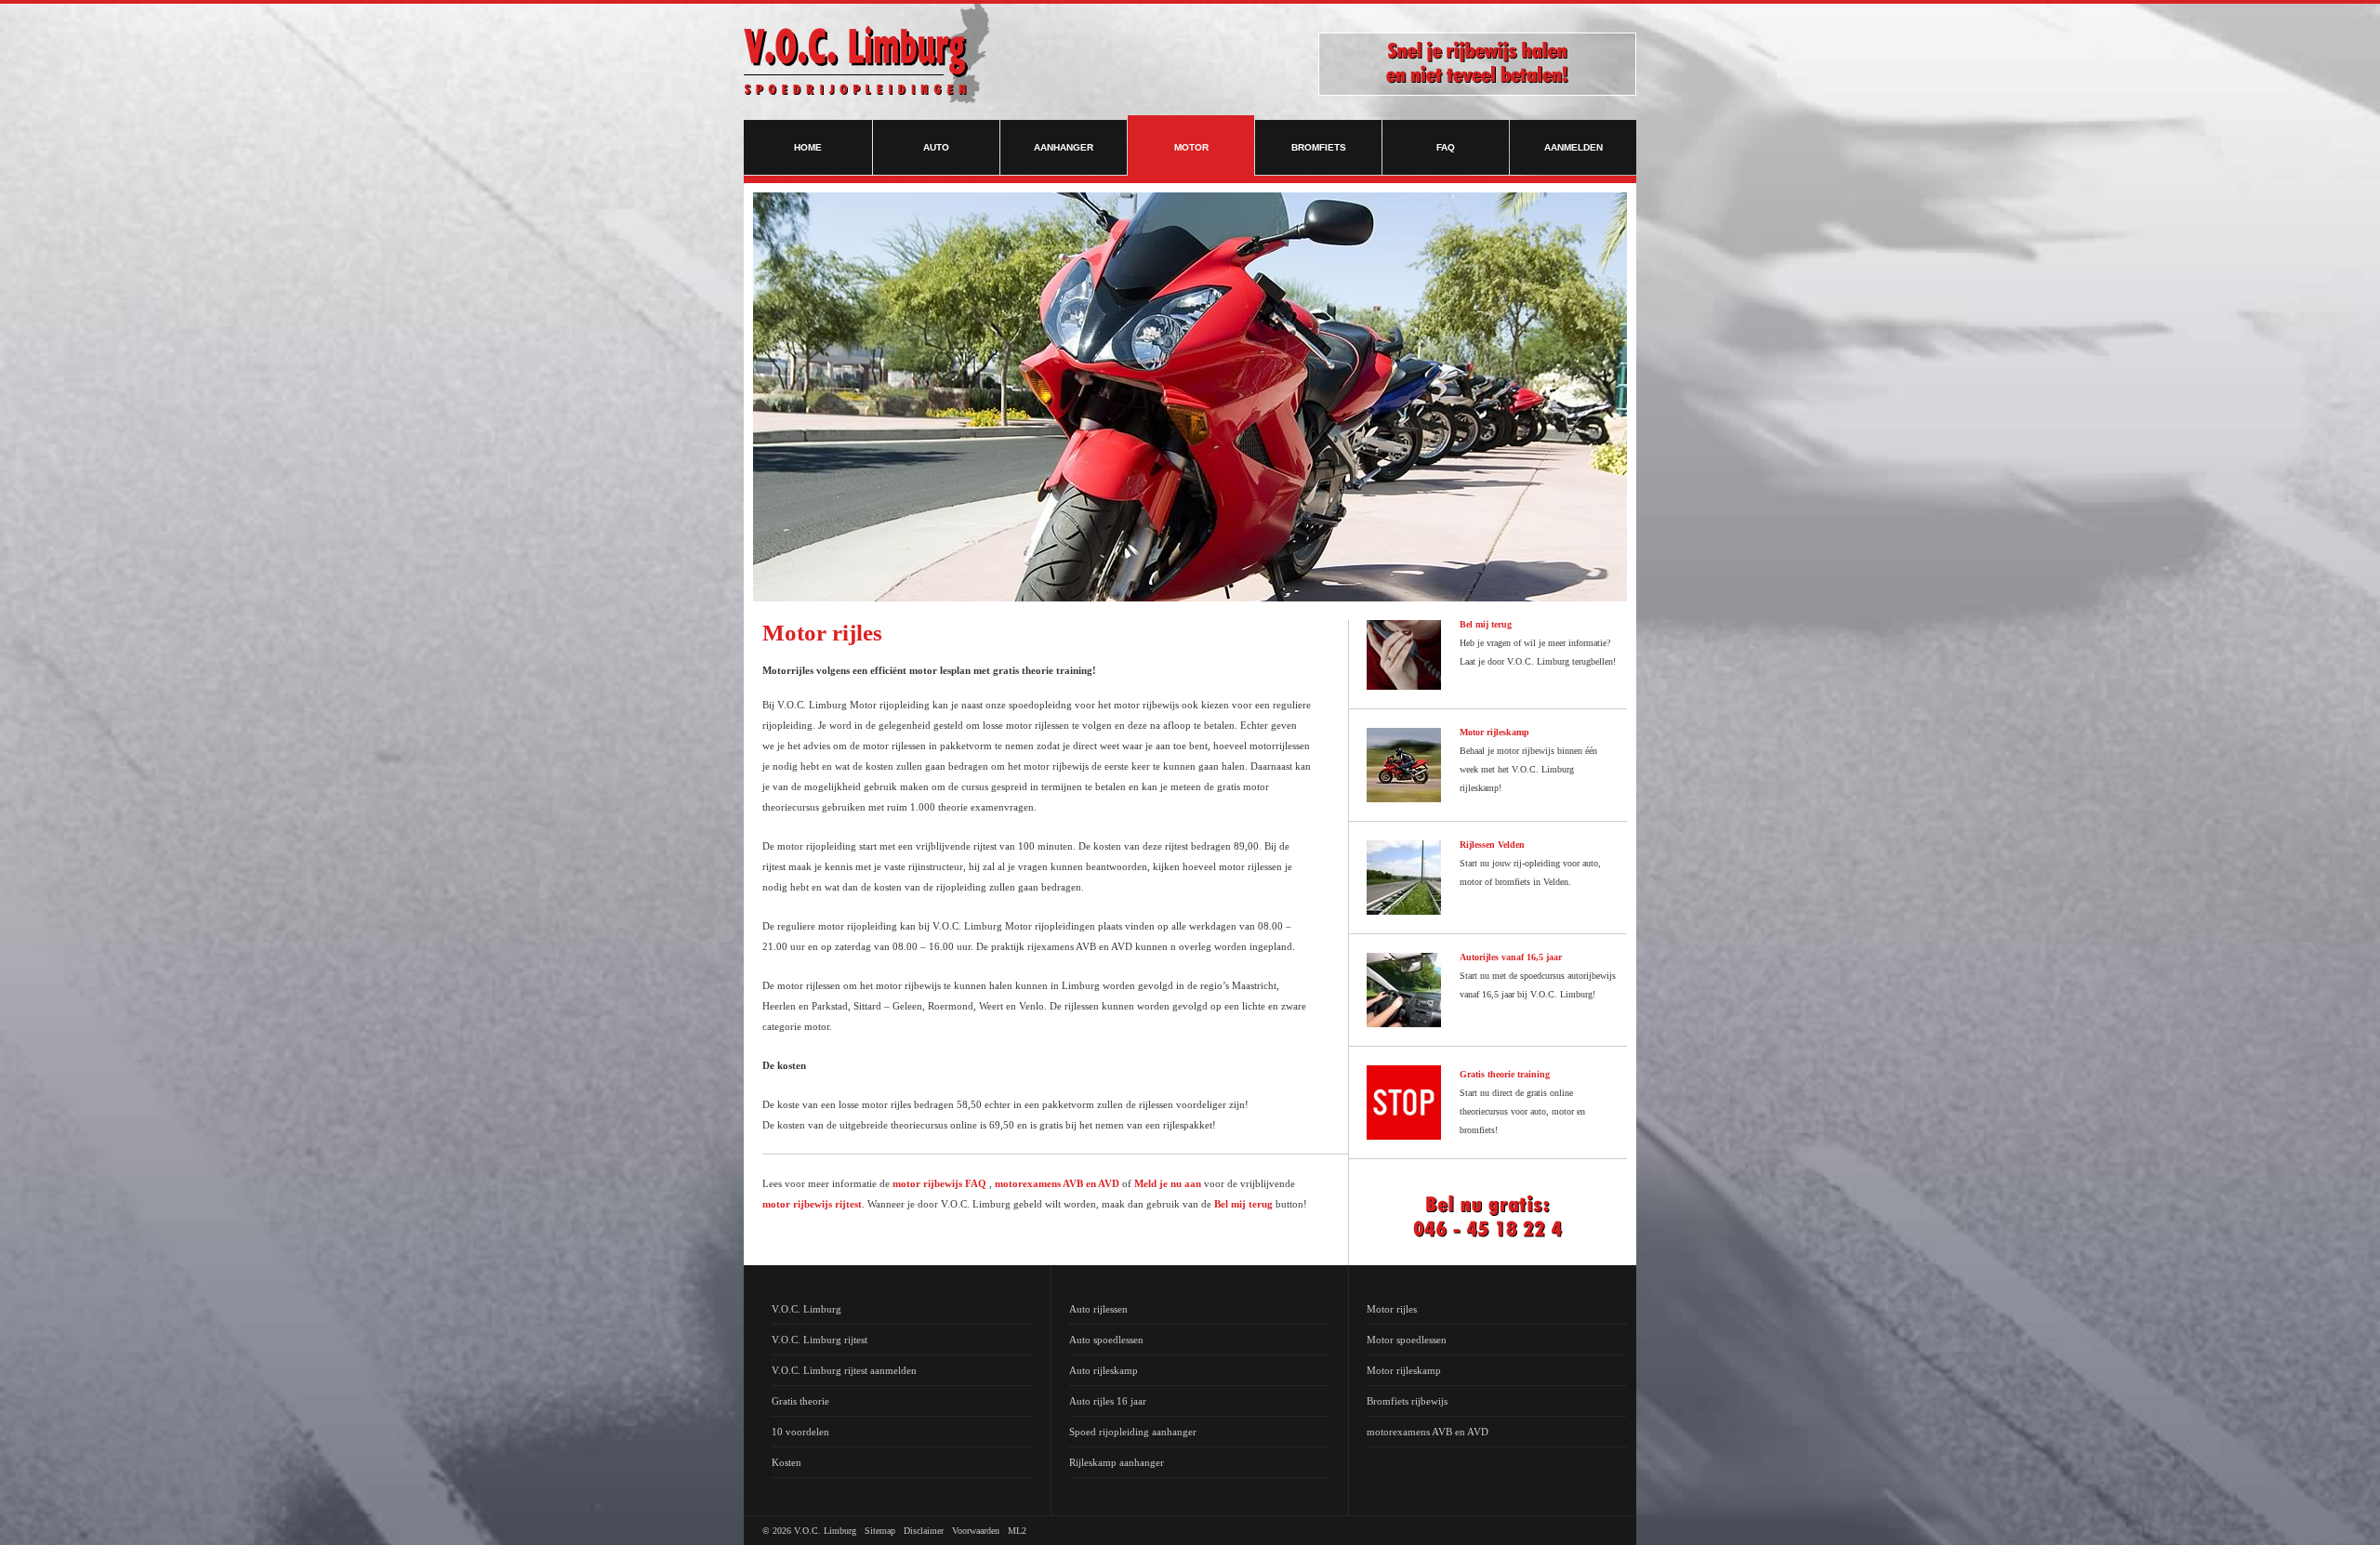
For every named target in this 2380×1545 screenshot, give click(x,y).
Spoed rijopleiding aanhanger (1133, 1432)
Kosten (787, 1462)
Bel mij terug (1243, 1204)
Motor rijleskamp (1494, 732)
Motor (1191, 147)
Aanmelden (1573, 147)
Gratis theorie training (1505, 1074)
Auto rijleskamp (1104, 1370)
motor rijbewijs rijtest (812, 1204)
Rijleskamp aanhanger (1117, 1462)
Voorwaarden (976, 1531)
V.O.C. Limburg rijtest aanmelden (844, 1370)
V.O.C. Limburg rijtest (820, 1340)
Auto (936, 147)
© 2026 (777, 1531)
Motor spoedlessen (1407, 1340)
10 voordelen (800, 1432)
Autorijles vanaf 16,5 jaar (1511, 957)
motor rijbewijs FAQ (939, 1183)
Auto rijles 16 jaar (1108, 1401)
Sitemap (880, 1531)
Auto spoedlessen (1106, 1340)
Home (808, 147)
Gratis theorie (800, 1401)
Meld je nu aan (1168, 1183)
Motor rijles (1392, 1309)
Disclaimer (924, 1531)
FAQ (1446, 147)
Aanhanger (1064, 147)
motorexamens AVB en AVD (1057, 1183)
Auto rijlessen (1098, 1309)
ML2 (1017, 1531)
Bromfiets (1319, 147)
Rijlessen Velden (1492, 845)
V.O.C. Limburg (807, 1309)
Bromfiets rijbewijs (1407, 1401)
